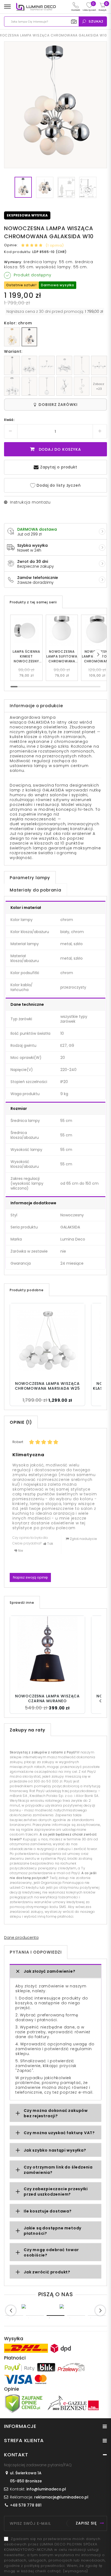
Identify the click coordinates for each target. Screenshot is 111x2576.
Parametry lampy (30, 878)
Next (100, 2310)
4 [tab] (76, 2316)
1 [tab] (14, 2316)
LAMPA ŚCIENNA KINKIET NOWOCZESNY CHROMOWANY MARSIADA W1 (26, 656)
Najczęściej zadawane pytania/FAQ (38, 2465)
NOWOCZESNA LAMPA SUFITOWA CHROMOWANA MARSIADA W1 (62, 656)
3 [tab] (55, 2316)
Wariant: (13, 351)
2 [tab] (35, 2316)
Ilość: (9, 420)
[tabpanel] (37, 2306)
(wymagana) (55, 2555)
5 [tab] (97, 2316)
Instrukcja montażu (30, 502)
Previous (11, 2310)
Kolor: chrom (18, 323)
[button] (98, 654)
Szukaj (96, 21)
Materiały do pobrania (36, 890)
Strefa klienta (24, 2440)
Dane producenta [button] (21, 1937)
